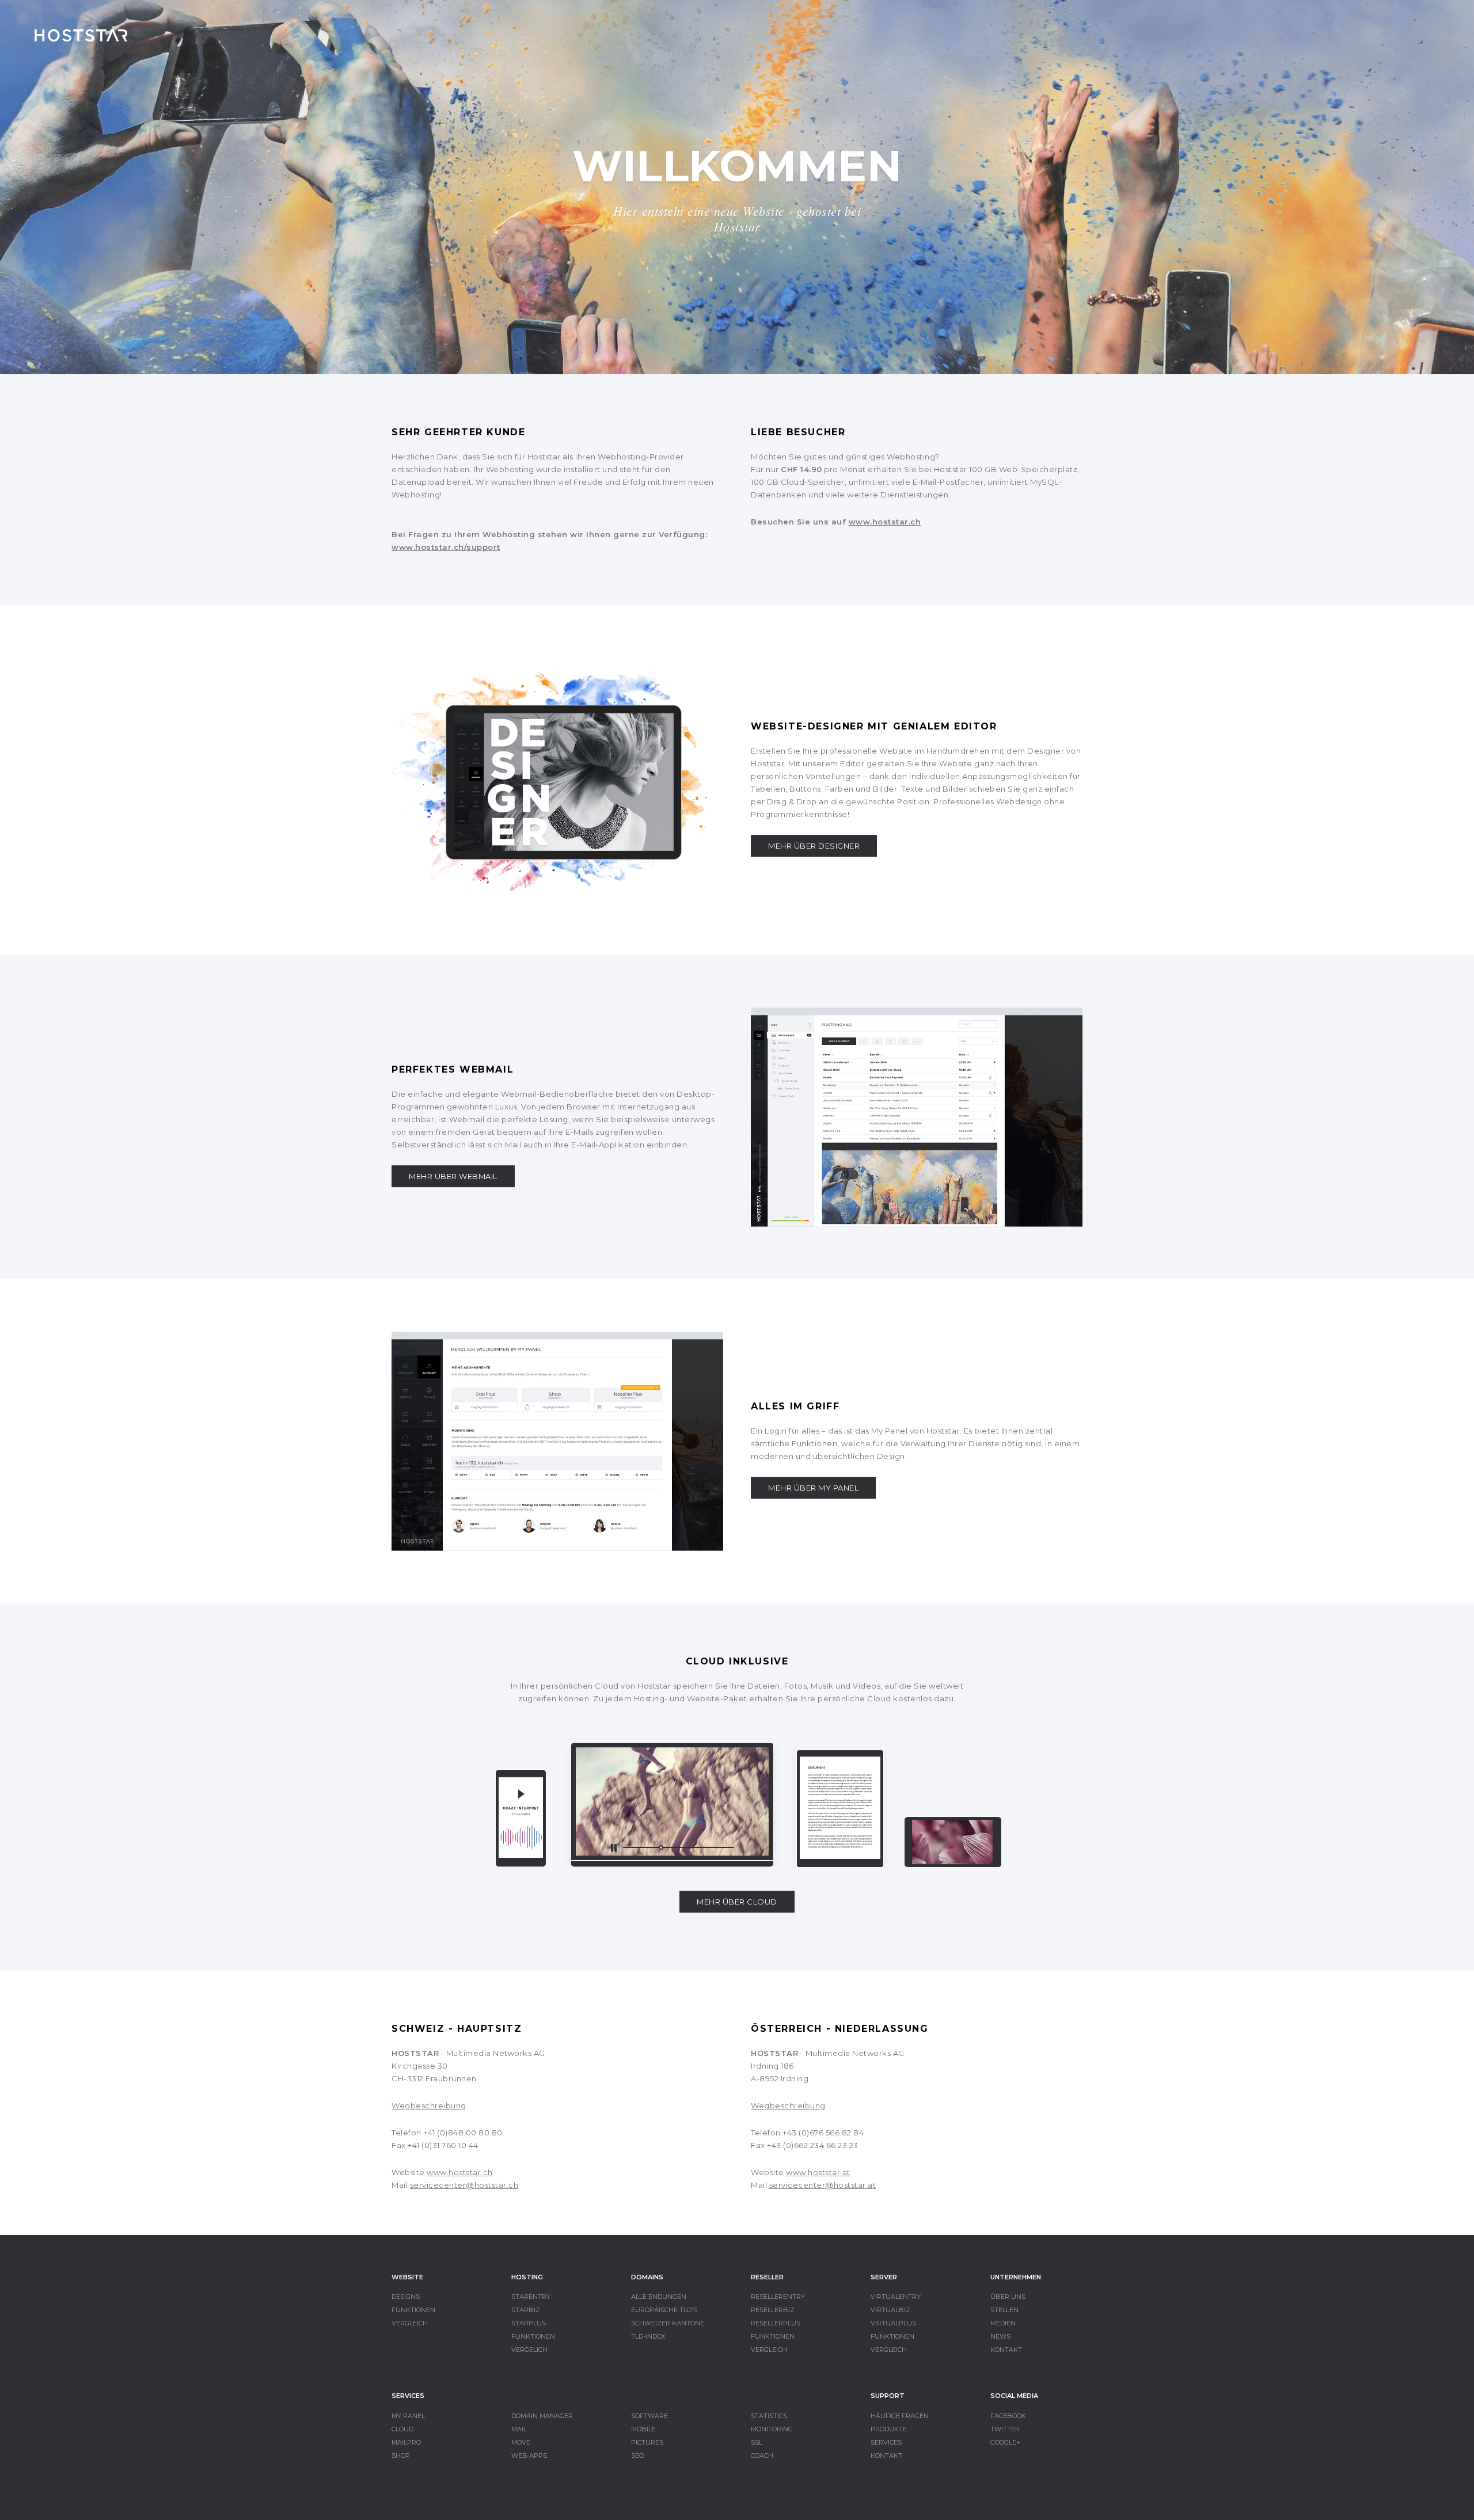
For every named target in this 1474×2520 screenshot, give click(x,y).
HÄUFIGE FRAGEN (900, 2416)
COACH (762, 2456)
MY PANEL (408, 2416)
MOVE (521, 2442)
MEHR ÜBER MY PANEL (813, 1488)
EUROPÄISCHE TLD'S (664, 2310)
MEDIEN (1003, 2323)
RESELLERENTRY (778, 2297)
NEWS (1000, 2336)
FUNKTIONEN (413, 2310)
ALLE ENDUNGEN (659, 2297)
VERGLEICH (410, 2323)
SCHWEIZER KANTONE (668, 2323)
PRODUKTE (889, 2429)
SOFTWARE (649, 2416)
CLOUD (402, 2429)
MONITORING (772, 2429)
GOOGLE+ (1005, 2442)
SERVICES (886, 2442)
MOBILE (643, 2429)
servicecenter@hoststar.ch (464, 2185)
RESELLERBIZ (773, 2310)
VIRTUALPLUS (893, 2323)
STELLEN (1004, 2310)
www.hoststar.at (818, 2172)
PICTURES (647, 2442)
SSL (757, 2442)
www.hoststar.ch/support (446, 547)
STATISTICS (769, 2416)
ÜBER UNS (1008, 2297)
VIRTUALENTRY (896, 2297)
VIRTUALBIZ (890, 2310)
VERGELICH (529, 2350)
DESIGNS (406, 2297)
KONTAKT (1006, 2350)
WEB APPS (529, 2456)
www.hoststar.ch (885, 522)
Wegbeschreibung (429, 2105)
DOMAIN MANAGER (542, 2416)
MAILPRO (406, 2442)
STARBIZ (526, 2310)
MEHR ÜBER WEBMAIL (453, 1176)
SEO (637, 2456)
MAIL (519, 2429)
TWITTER (1005, 2429)
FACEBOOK (1008, 2416)
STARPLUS (529, 2323)
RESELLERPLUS (776, 2323)
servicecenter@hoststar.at (823, 2185)
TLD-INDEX (648, 2336)
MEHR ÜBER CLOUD (737, 1902)
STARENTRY (531, 2297)
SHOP (401, 2456)
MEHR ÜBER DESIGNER (814, 846)
